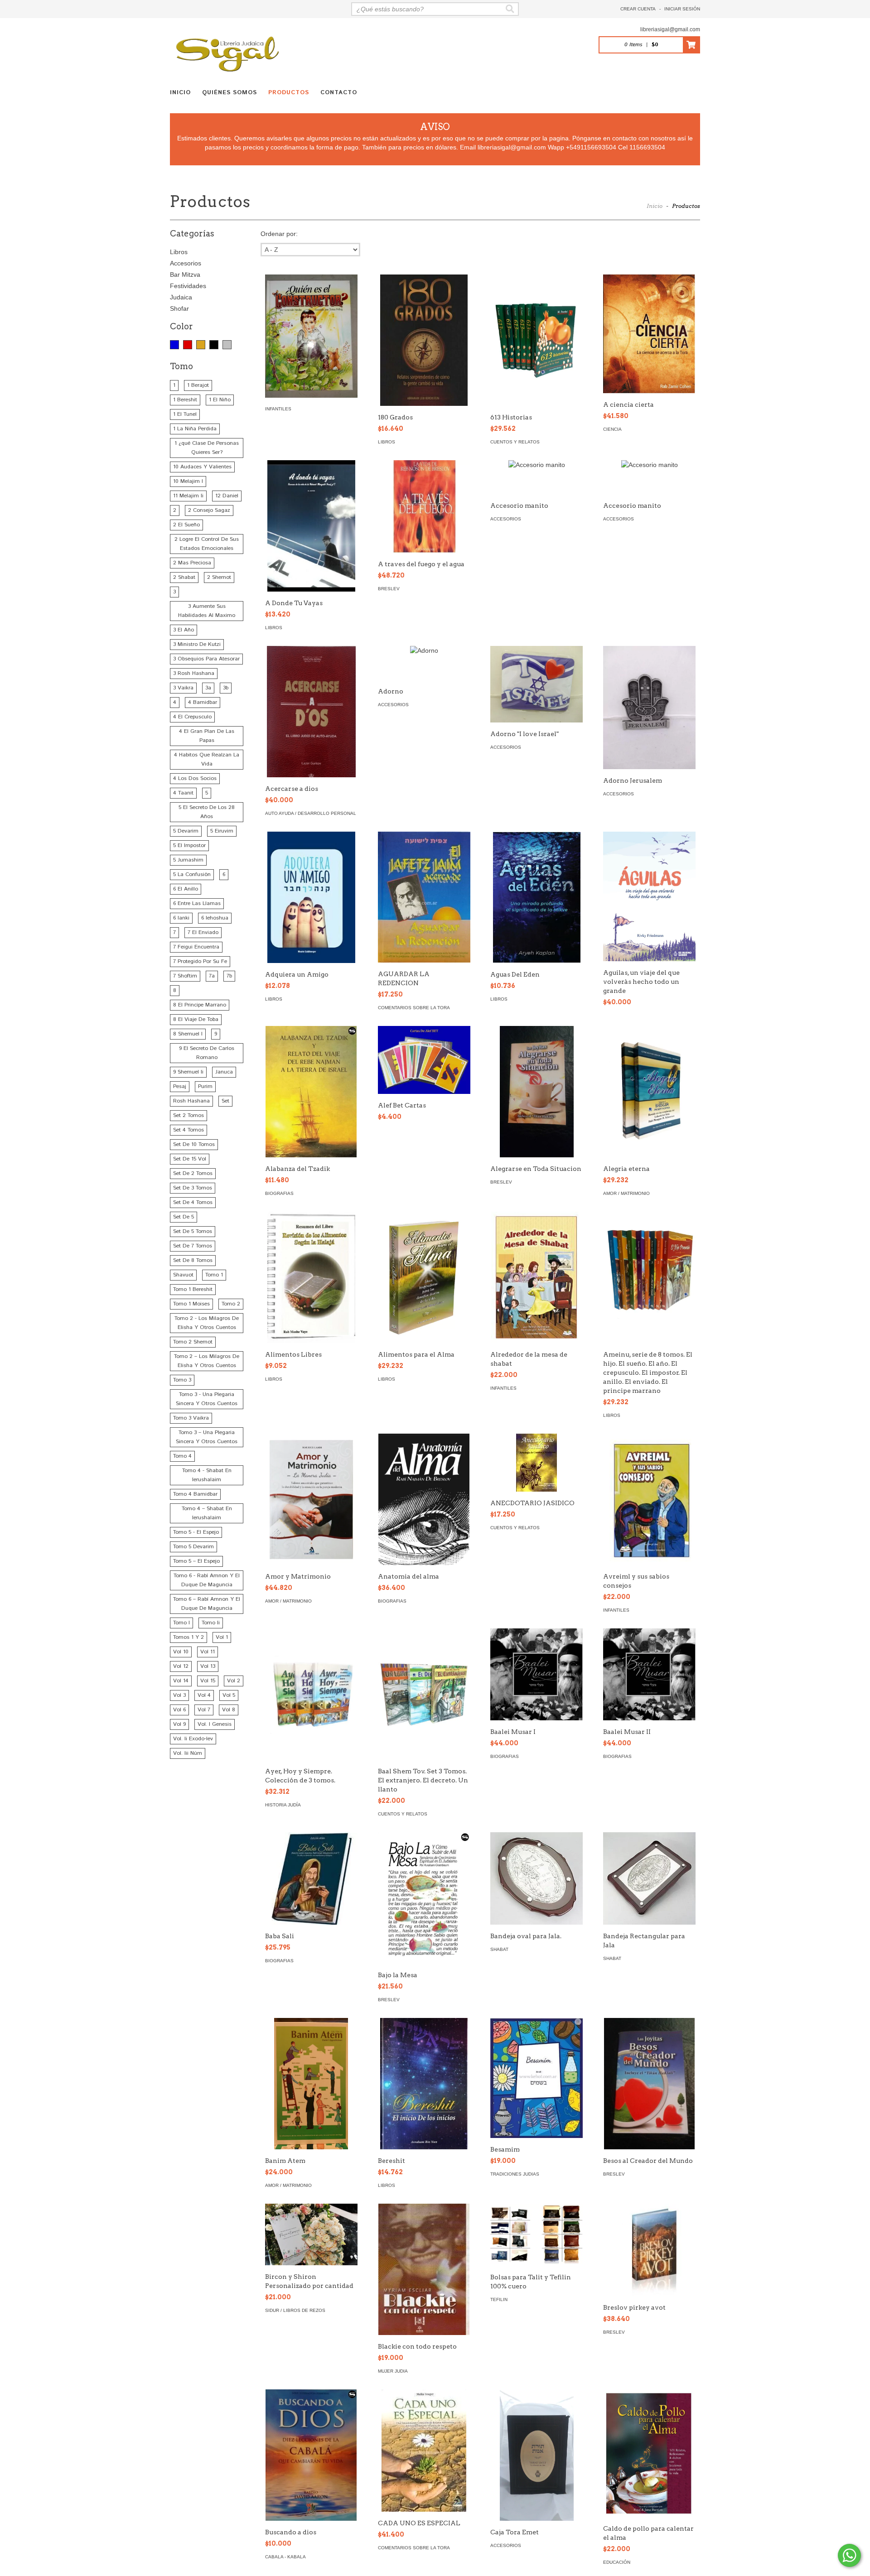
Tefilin (499, 2299)
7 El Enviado (203, 932)
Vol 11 (208, 1652)
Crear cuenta (638, 9)
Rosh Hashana (191, 1101)
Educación (617, 2562)
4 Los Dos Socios (195, 778)
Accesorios (186, 263)
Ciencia (612, 429)
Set (225, 1101)
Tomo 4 (182, 1456)
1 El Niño (220, 400)
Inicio (180, 93)
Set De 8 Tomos (193, 1260)
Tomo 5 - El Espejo (196, 1532)
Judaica (181, 297)
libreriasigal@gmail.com (670, 29)
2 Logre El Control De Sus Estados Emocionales (207, 544)
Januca (224, 1072)
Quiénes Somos (230, 93)
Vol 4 (204, 1695)
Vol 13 (208, 1666)
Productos (289, 93)
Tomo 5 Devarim (193, 1547)
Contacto (339, 93)
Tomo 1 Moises (191, 1304)
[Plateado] (227, 345)
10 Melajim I (188, 481)
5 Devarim (186, 831)
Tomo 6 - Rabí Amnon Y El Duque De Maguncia (207, 1580)
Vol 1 (222, 1637)
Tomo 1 (214, 1275)
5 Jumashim (188, 860)
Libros (179, 252)
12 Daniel (227, 496)
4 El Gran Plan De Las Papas (207, 736)
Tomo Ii (211, 1623)
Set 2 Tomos (188, 1115)
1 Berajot (198, 385)
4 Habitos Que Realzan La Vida (207, 759)
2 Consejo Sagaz (209, 510)
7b (229, 976)
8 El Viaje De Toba (196, 1019)
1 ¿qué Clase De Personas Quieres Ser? (207, 448)
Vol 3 (179, 1695)
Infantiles (278, 409)
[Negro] (214, 345)
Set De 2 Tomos (193, 1173)
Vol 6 (179, 1710)
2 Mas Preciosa (192, 563)
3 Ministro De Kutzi (197, 644)
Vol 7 (204, 1710)
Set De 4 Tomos (193, 1202)
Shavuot (183, 1275)
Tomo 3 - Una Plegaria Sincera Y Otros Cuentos (207, 1399)
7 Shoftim (185, 976)
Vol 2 (234, 1681)
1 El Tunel (185, 414)
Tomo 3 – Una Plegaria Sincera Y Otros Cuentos (207, 1437)
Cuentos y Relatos (515, 442)
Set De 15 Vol (190, 1159)
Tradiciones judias (515, 2174)
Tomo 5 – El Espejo (196, 1561)
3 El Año (184, 630)
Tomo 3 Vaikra (191, 1418)
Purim (205, 1086)
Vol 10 (181, 1652)
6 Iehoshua (215, 918)
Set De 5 (184, 1217)
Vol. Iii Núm (188, 1753)
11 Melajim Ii (188, 496)
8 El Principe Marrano (200, 1005)
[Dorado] (201, 345)
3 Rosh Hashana (194, 673)
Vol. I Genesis (215, 1724)
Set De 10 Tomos (194, 1144)
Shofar (179, 308)
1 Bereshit (185, 400)
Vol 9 (179, 1724)
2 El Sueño (186, 525)
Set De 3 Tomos (193, 1188)
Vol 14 (181, 1681)
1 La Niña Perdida (195, 429)
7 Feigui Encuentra (196, 947)
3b (226, 688)
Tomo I (181, 1623)
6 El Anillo (186, 889)
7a (212, 976)
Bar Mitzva (185, 274)
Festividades (188, 286)
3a (208, 688)
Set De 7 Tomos (193, 1246)
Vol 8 (229, 1710)
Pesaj (180, 1086)
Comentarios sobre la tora (414, 1008)
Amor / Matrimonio (626, 1193)
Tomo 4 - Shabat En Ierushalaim (207, 1475)
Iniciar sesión (682, 9)
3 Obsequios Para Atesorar (206, 659)
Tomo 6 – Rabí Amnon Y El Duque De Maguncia (207, 1604)
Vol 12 (181, 1666)
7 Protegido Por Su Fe (200, 961)
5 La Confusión (192, 874)
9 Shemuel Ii (188, 1072)
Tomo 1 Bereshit (193, 1289)
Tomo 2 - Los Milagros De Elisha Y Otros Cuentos (207, 1323)
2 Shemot (219, 577)
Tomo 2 (231, 1304)
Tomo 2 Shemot (193, 1342)
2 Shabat (184, 577)
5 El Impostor (189, 845)
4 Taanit (183, 793)
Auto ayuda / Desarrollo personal (311, 813)
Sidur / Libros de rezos (295, 2310)
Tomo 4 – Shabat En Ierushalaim (207, 1513)
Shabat (499, 1949)
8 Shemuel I (188, 1034)
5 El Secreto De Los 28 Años (207, 812)
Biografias (279, 1193)
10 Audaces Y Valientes (202, 467)
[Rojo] (188, 345)
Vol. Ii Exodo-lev (193, 1739)
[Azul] (174, 345)
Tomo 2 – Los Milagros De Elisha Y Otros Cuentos (207, 1361)
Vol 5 (229, 1695)
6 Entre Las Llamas (197, 903)
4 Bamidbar (203, 702)
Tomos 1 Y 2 (188, 1637)
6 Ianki (181, 918)
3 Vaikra (183, 688)
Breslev (389, 589)
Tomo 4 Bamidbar (195, 1494)
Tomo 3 (182, 1380)
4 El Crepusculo (192, 717)
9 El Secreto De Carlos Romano (207, 1053)
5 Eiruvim (222, 831)
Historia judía (283, 1805)
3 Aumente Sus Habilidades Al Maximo (207, 611)
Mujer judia (393, 2371)
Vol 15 (208, 1681)
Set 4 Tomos (188, 1130)
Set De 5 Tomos (193, 1231)
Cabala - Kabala (285, 2557)
